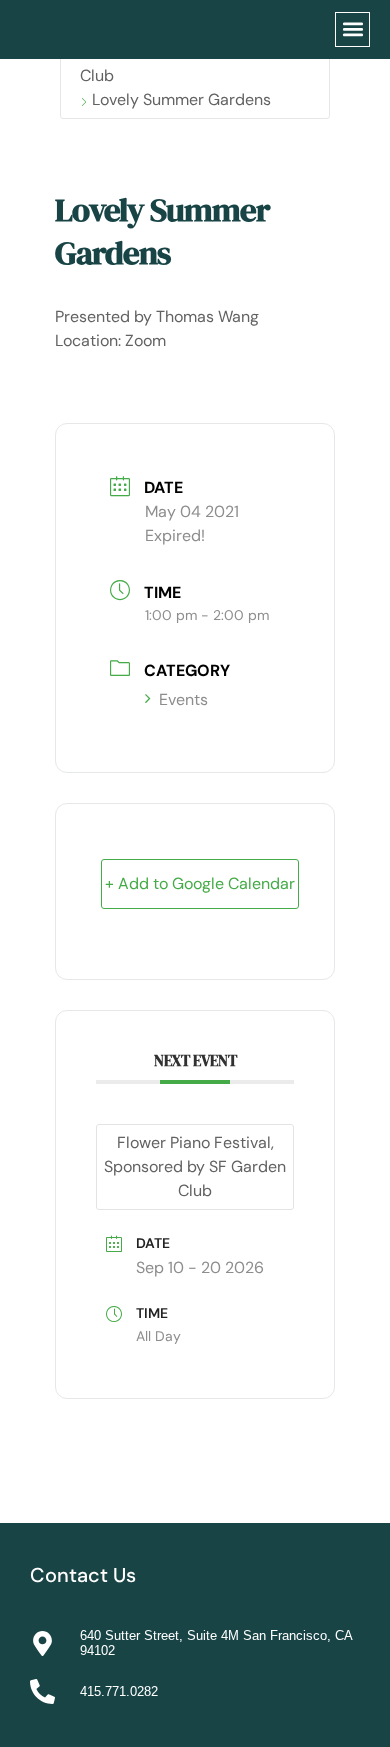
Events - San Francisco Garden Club (194, 63)
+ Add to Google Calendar (200, 883)
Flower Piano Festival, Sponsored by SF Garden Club (195, 1166)
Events (183, 699)
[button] (352, 29)
